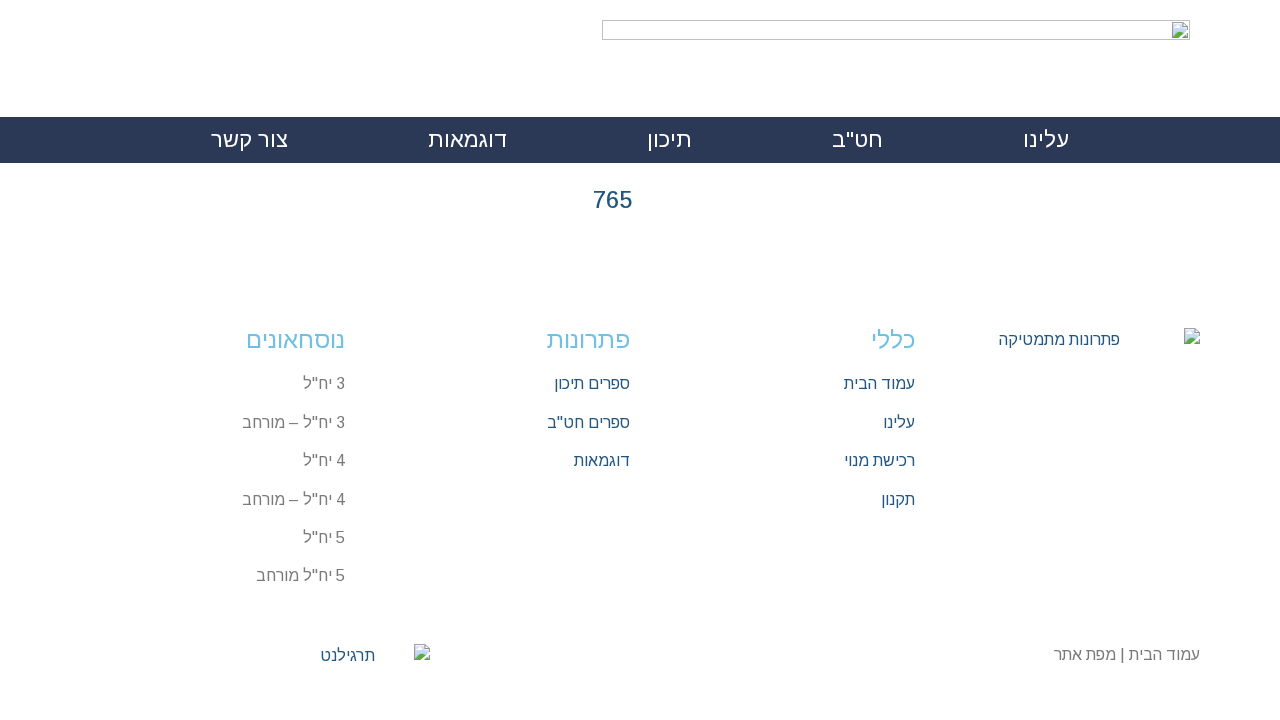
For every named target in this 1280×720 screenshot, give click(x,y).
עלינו (1046, 139)
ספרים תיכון (592, 383)
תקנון (898, 499)
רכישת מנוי (879, 460)
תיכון (669, 139)
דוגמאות (467, 139)
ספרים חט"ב (588, 422)
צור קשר (249, 139)
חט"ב (857, 139)
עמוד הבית (879, 383)
